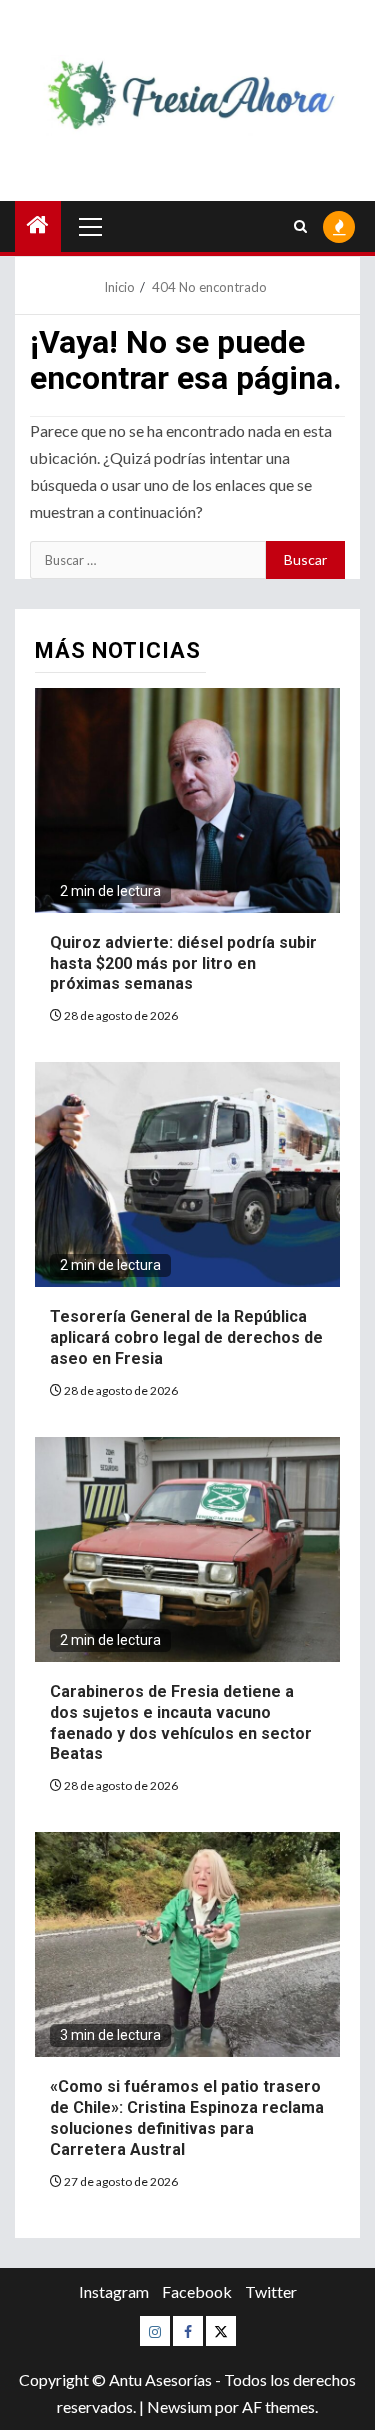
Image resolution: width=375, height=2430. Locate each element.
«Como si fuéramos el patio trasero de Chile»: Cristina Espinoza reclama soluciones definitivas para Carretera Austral (187, 2117)
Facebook (197, 2291)
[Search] (300, 226)
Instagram (114, 2291)
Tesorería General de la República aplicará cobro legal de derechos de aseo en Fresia (186, 1337)
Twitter (271, 2291)
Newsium (179, 2406)
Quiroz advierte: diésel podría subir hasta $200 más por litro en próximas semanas (183, 963)
